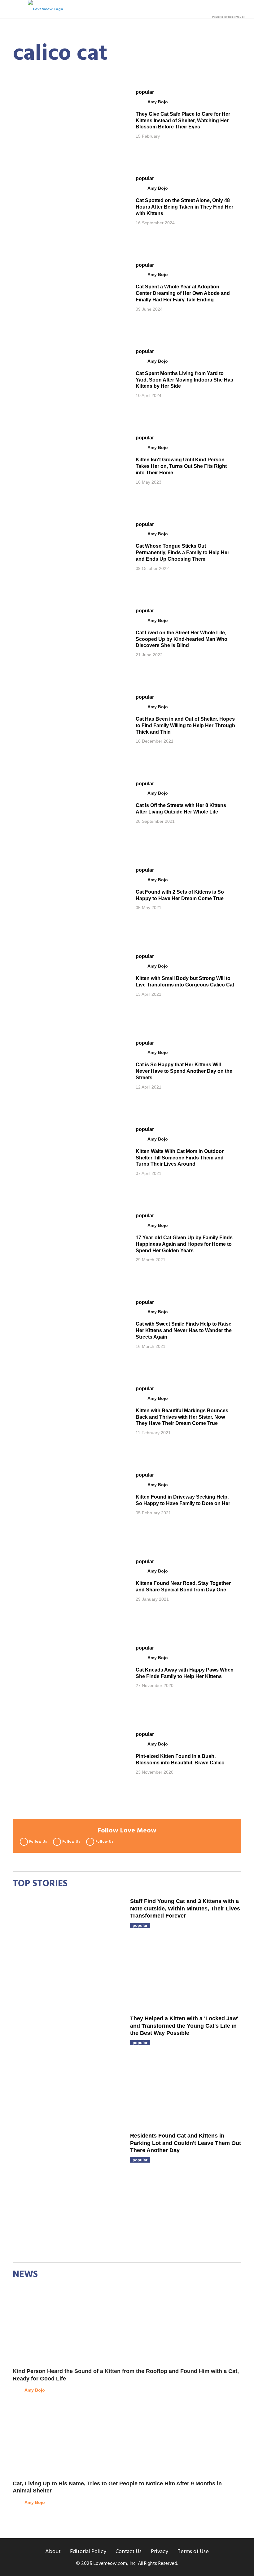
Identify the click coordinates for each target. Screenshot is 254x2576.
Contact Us (129, 2552)
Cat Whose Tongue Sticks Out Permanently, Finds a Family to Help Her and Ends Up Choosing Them (182, 552)
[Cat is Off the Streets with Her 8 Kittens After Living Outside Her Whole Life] (68, 812)
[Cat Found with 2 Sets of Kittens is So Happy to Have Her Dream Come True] (68, 898)
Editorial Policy (88, 2552)
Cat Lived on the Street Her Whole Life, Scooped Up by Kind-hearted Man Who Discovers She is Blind (182, 639)
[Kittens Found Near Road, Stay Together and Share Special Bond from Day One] (68, 1590)
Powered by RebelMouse (228, 17)
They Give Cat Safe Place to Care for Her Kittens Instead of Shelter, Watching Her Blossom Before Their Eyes (183, 121)
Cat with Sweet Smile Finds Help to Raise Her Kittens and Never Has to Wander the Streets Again (184, 1330)
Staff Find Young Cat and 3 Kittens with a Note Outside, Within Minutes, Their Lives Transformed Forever (185, 1908)
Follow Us (38, 1842)
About (53, 2552)
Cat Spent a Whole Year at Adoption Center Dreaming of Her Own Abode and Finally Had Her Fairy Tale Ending (183, 293)
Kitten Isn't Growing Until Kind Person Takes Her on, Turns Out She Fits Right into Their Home (181, 466)
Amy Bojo (158, 102)
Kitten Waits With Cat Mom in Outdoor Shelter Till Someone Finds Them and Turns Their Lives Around (180, 1158)
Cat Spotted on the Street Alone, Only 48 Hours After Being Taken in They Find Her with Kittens (184, 207)
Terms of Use (193, 2552)
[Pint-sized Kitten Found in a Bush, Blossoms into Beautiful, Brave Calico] (68, 1763)
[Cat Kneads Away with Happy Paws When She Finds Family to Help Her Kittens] (68, 1676)
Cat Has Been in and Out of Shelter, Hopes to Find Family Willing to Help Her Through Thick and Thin (185, 725)
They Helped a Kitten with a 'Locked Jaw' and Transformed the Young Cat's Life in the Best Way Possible (184, 2026)
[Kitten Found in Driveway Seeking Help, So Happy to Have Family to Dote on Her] (68, 1503)
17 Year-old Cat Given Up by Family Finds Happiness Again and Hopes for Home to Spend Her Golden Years (184, 1244)
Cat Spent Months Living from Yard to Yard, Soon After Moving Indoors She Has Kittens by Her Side (184, 380)
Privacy (160, 2552)
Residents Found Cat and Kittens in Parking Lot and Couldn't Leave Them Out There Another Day (186, 2143)
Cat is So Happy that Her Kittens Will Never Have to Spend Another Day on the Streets (184, 1071)
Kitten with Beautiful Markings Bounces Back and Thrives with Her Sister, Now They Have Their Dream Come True (182, 1417)
